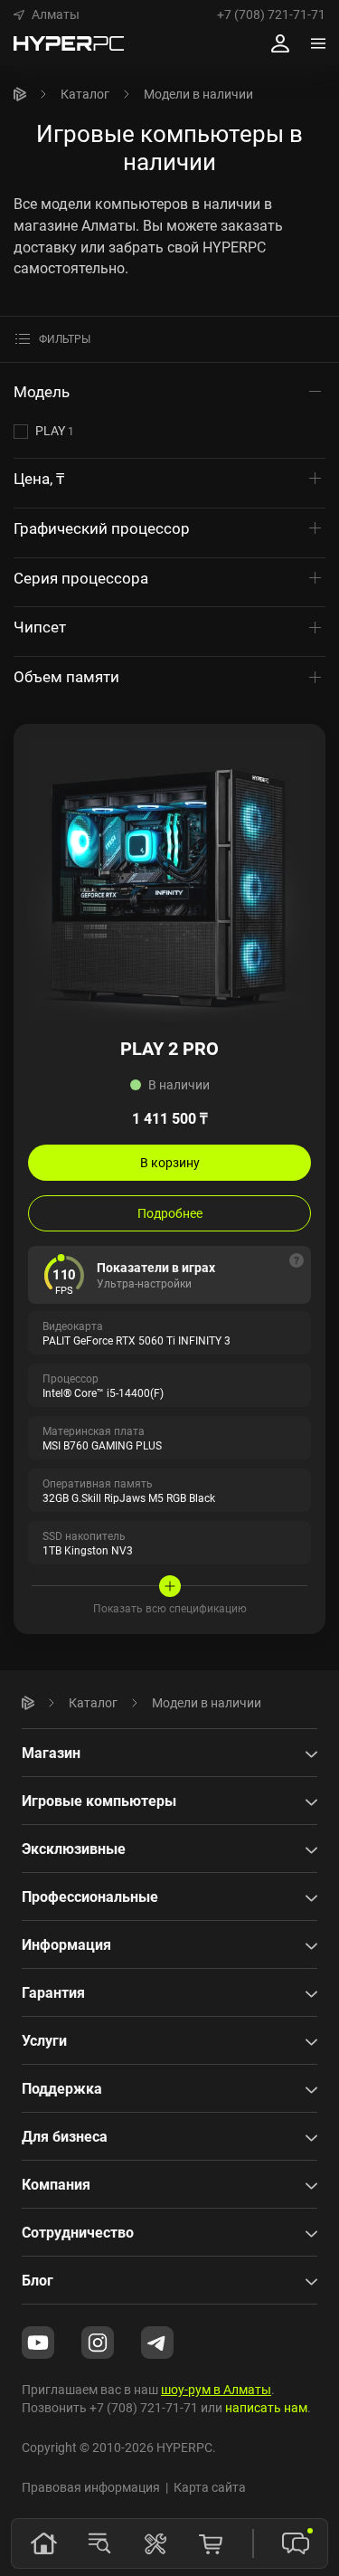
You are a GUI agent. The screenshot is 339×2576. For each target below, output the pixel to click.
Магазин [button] (51, 1753)
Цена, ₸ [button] (41, 478)
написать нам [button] (266, 2407)
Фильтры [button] (65, 339)
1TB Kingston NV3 (88, 1550)
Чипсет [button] (42, 627)
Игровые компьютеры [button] (99, 1801)
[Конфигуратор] (155, 2543)
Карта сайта (210, 2487)
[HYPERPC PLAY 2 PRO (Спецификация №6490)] (169, 878)
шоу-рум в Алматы (216, 2389)
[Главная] (20, 94)
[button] (47, 14)
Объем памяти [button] (68, 676)
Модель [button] (43, 391)
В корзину (170, 1162)
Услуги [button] (44, 2040)
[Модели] (99, 2543)
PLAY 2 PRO (169, 1048)
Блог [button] (38, 2280)
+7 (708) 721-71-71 (271, 14)
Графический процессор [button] (104, 528)
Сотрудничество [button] (78, 2232)
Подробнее (170, 1213)
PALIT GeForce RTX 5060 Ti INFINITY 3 (137, 1340)
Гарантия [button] (53, 1992)
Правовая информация (91, 2487)
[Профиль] (280, 43)
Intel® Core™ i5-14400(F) (103, 1393)
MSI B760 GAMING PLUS (102, 1445)
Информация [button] (66, 1944)
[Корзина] (211, 2543)
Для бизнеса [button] (65, 2136)
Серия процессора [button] (83, 578)
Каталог (85, 94)
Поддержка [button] (62, 2088)
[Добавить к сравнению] (304, 746)
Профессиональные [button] (90, 1896)
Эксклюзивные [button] (74, 1849)
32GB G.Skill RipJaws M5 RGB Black (129, 1497)
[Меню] (318, 43)
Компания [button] (56, 2184)
